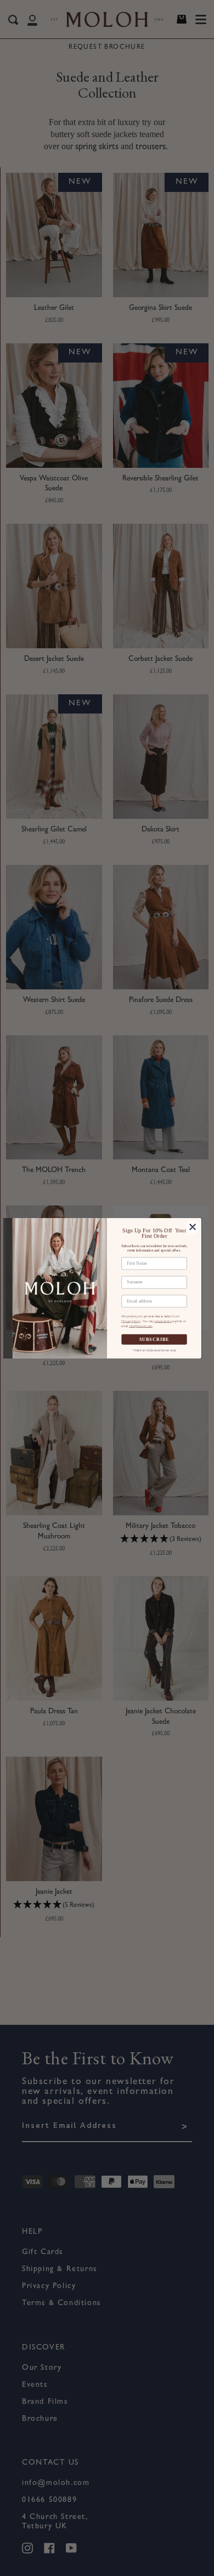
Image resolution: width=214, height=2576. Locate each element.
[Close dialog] (193, 1227)
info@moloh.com (140, 1326)
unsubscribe (163, 1321)
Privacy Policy (131, 1321)
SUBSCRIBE (154, 1339)
